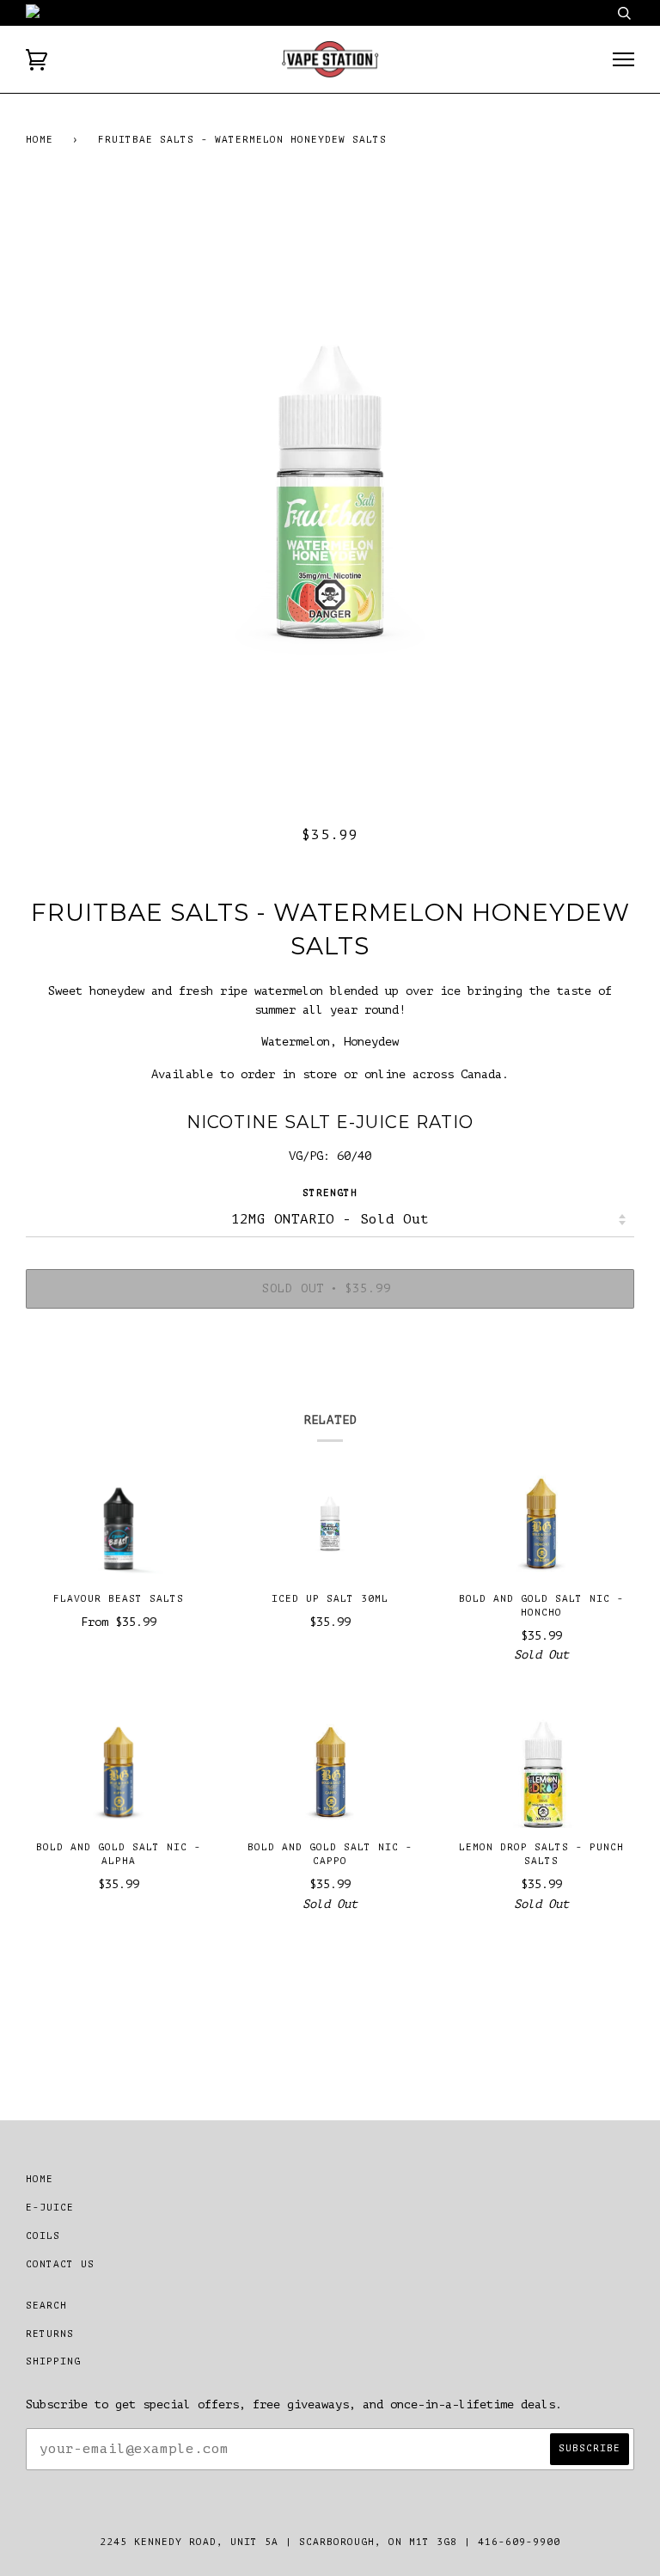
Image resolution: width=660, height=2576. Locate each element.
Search (46, 2306)
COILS (43, 2236)
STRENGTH (330, 1193)
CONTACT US (60, 2264)
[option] (330, 491)
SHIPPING (53, 2361)
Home (40, 140)
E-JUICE (50, 2208)
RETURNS (50, 2334)
